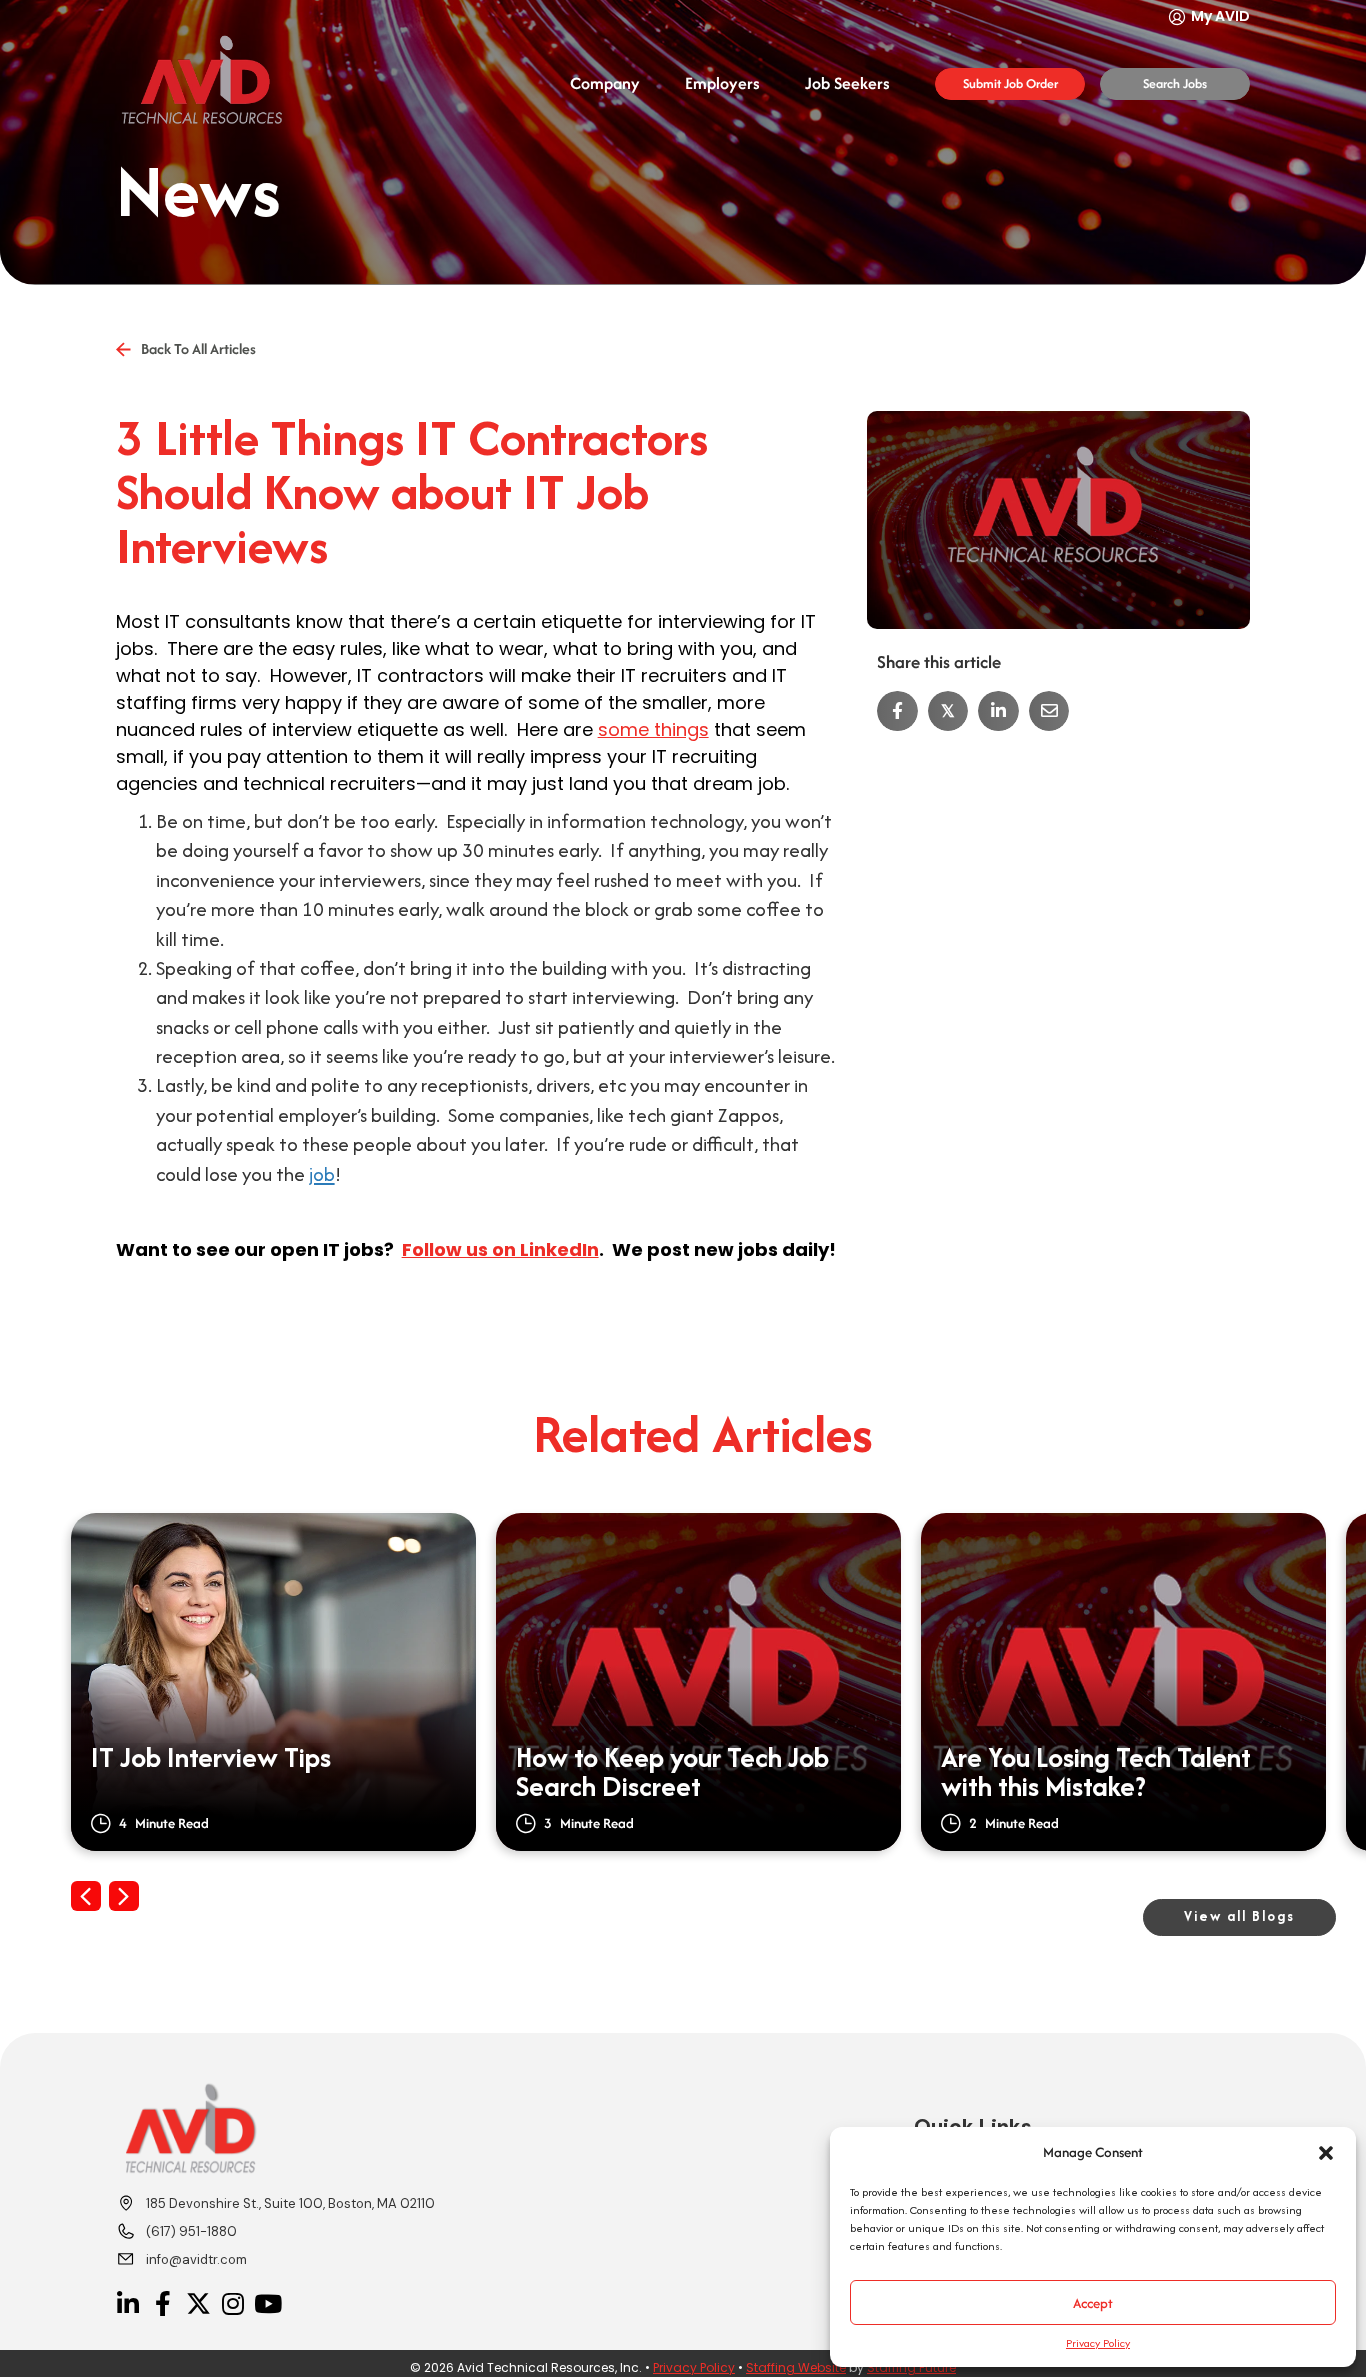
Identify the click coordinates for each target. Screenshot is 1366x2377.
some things (653, 729)
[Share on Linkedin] (998, 711)
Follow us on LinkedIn (500, 1249)
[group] (273, 1682)
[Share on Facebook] (897, 711)
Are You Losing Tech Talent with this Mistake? (1096, 1773)
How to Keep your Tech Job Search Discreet (672, 1773)
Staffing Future (911, 2367)
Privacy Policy (1098, 2343)
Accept (1093, 2303)
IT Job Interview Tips (211, 1760)
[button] (1326, 2153)
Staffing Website (796, 2367)
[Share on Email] (1049, 711)
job (322, 1174)
